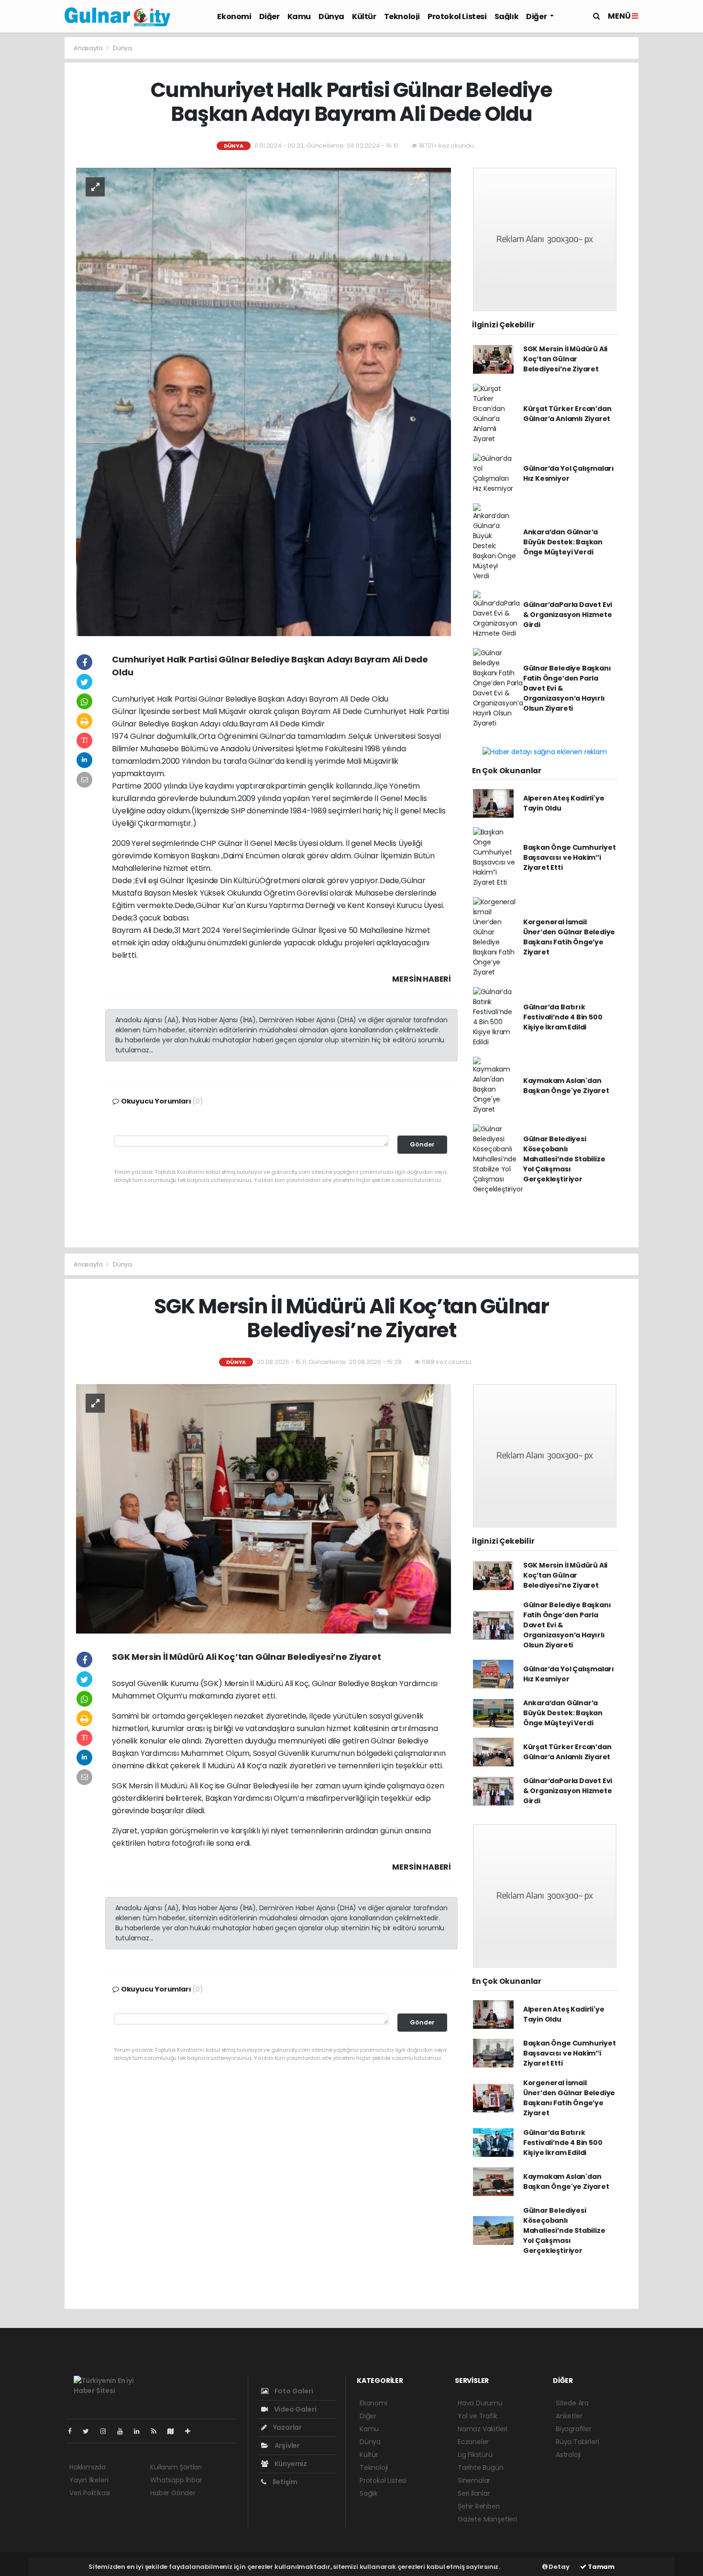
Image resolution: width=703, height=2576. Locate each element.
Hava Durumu (480, 2403)
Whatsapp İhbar (176, 2480)
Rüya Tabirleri (577, 2442)
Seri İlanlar (474, 2493)
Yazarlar (287, 2427)
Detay (559, 2567)
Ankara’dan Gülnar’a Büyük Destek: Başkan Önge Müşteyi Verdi (563, 542)
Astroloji (568, 2455)
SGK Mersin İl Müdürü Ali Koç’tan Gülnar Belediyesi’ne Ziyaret (565, 359)
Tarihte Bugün (481, 2468)
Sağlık (507, 16)
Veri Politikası (90, 2493)
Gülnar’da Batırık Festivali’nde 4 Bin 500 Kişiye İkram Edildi (563, 1017)
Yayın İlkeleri (89, 2480)
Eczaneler (473, 2442)
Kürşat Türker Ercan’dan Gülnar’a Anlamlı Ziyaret (567, 414)
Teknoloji (402, 16)
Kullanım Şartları (176, 2467)
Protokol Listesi (457, 16)
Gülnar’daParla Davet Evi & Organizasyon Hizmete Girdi (568, 615)
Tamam (600, 2567)
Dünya (331, 16)
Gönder (422, 1144)
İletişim (284, 2482)
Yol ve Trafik (478, 2416)
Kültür (364, 16)
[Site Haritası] (175, 2431)
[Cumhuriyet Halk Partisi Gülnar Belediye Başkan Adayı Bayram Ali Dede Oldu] (264, 401)
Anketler (569, 2416)
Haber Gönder (173, 2493)
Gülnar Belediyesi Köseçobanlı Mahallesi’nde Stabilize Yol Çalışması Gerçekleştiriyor (564, 1159)
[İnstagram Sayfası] (107, 2431)
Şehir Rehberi (479, 2506)
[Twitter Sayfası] (90, 2431)
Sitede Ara (572, 2403)
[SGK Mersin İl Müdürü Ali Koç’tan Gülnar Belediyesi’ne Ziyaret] (264, 1508)
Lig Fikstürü (475, 2455)
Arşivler (286, 2446)
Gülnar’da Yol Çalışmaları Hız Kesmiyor (569, 473)
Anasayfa (89, 48)
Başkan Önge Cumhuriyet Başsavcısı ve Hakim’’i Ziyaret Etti (570, 857)
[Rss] (158, 2431)
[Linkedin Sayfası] (141, 2431)
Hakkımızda (88, 2467)
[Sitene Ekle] (192, 2431)
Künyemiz (290, 2464)
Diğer (269, 16)
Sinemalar (474, 2480)
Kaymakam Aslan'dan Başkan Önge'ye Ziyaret (566, 1086)
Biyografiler (574, 2429)
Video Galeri (294, 2409)
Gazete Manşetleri (487, 2519)
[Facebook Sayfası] (74, 2431)
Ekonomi (234, 16)
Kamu (299, 16)
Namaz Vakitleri (483, 2429)
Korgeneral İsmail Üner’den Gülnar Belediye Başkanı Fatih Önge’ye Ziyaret (569, 937)
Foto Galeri (293, 2391)
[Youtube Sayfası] (124, 2431)
